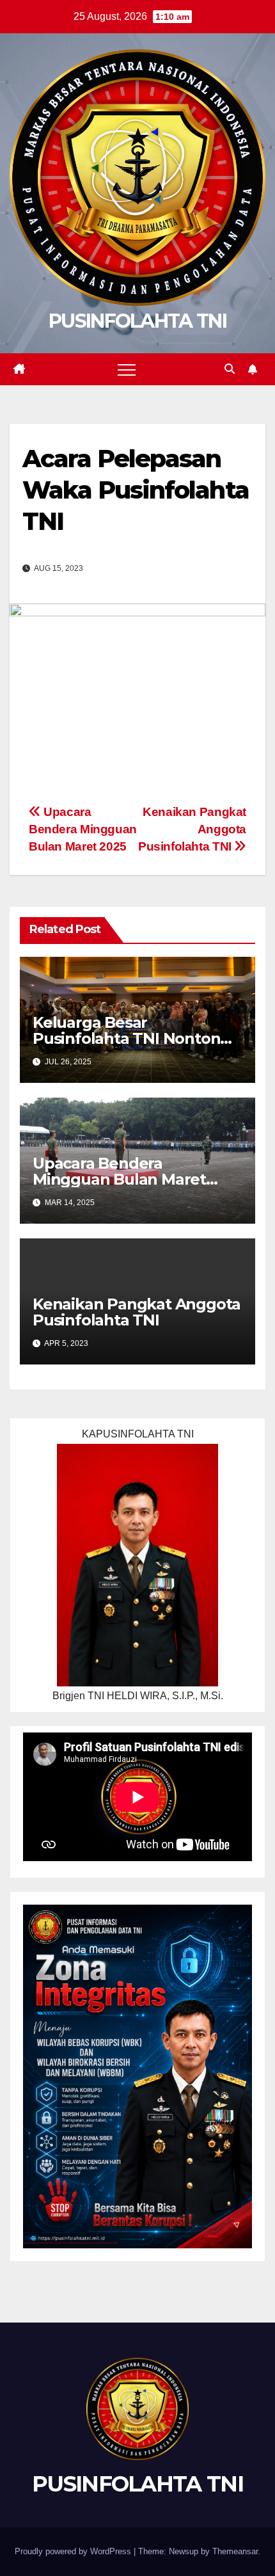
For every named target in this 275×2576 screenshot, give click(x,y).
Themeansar (235, 2551)
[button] (230, 369)
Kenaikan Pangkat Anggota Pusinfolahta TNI (137, 1312)
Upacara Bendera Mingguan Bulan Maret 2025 (83, 829)
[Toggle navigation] (127, 369)
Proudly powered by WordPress (74, 2551)
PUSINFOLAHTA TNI (137, 321)
